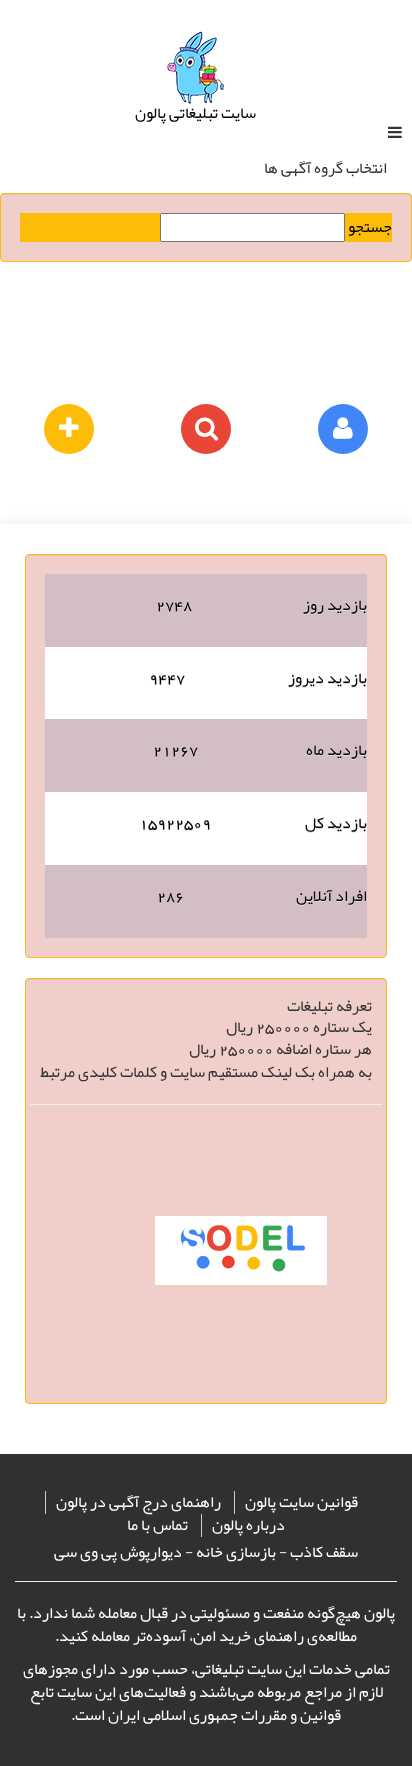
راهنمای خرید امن (248, 1636)
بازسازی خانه (236, 1552)
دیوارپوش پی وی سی (118, 1552)
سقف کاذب (324, 1552)
